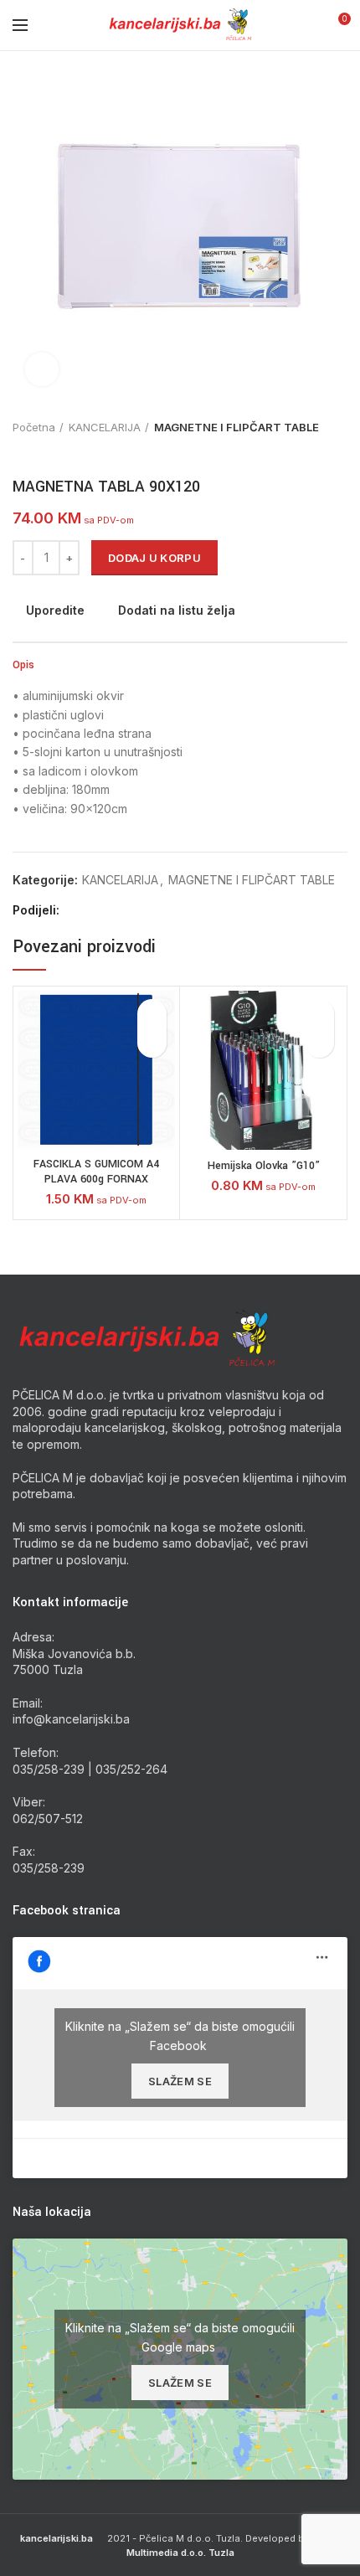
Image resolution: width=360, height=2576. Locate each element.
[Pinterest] (115, 911)
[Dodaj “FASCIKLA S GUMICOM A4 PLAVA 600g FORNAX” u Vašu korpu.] (152, 1043)
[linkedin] (134, 911)
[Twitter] (96, 911)
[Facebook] (77, 911)
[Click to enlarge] (42, 369)
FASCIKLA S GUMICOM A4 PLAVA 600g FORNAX (96, 1172)
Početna (34, 427)
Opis (23, 665)
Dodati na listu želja (177, 611)
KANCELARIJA (105, 427)
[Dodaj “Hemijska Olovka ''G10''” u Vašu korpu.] (319, 1043)
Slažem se (180, 2081)
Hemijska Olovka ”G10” (264, 1166)
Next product (54, 451)
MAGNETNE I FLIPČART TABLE (237, 427)
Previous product (21, 451)
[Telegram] (154, 911)
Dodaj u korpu (154, 558)
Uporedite (55, 611)
